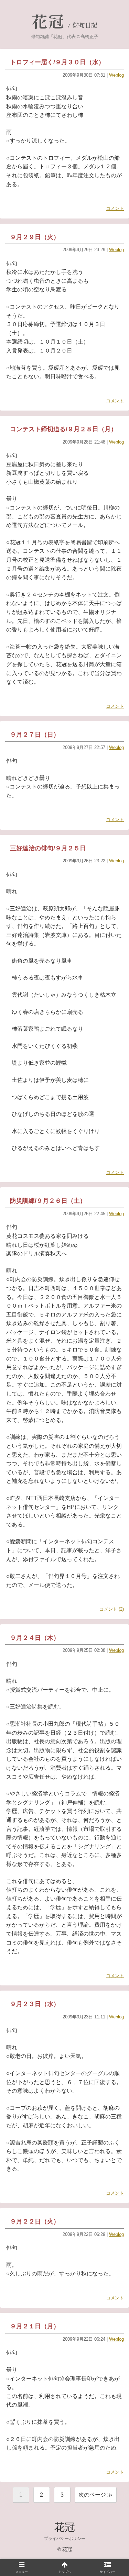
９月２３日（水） (35, 2004)
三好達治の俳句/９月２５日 (48, 848)
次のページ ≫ (96, 2495)
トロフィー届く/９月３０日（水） (57, 62)
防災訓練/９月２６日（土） (48, 1201)
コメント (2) (112, 1609)
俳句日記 (85, 25)
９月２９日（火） (35, 237)
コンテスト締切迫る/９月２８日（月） (63, 429)
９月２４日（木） (35, 1638)
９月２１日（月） (35, 2326)
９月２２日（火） (35, 2221)
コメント (115, 208)
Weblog (116, 75)
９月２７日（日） (35, 735)
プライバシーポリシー (65, 2539)
